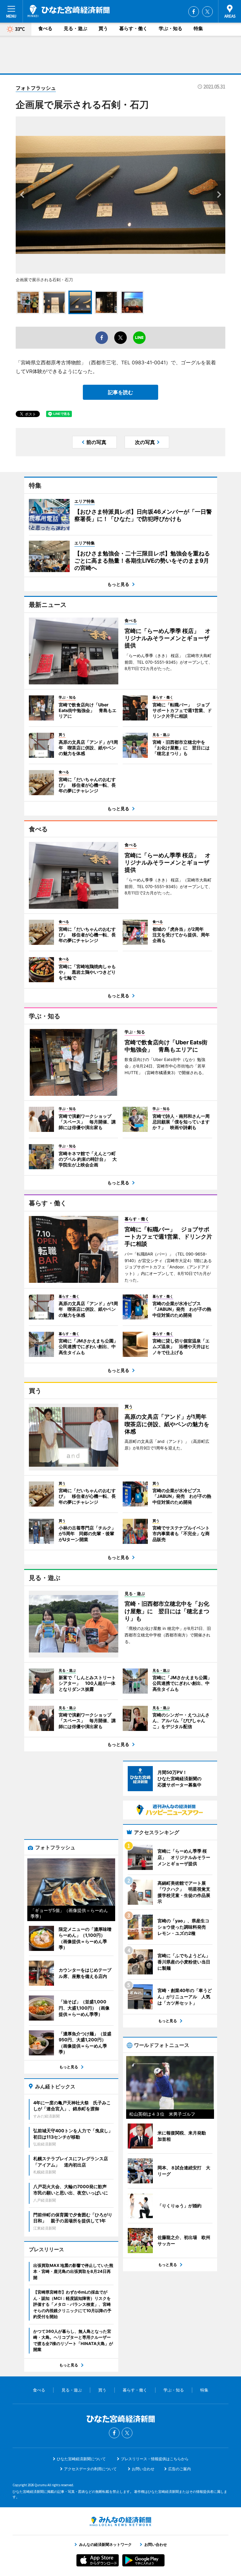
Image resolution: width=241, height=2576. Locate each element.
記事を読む (120, 392)
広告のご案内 (179, 2469)
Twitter (207, 12)
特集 (198, 28)
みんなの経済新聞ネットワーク (120, 2521)
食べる (45, 28)
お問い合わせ (143, 2469)
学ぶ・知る (171, 28)
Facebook (194, 12)
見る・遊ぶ (75, 28)
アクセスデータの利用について (90, 2469)
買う (103, 28)
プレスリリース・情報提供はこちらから (155, 2459)
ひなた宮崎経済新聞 (69, 11)
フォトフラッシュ (36, 88)
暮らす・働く (133, 28)
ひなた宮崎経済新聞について (81, 2459)
